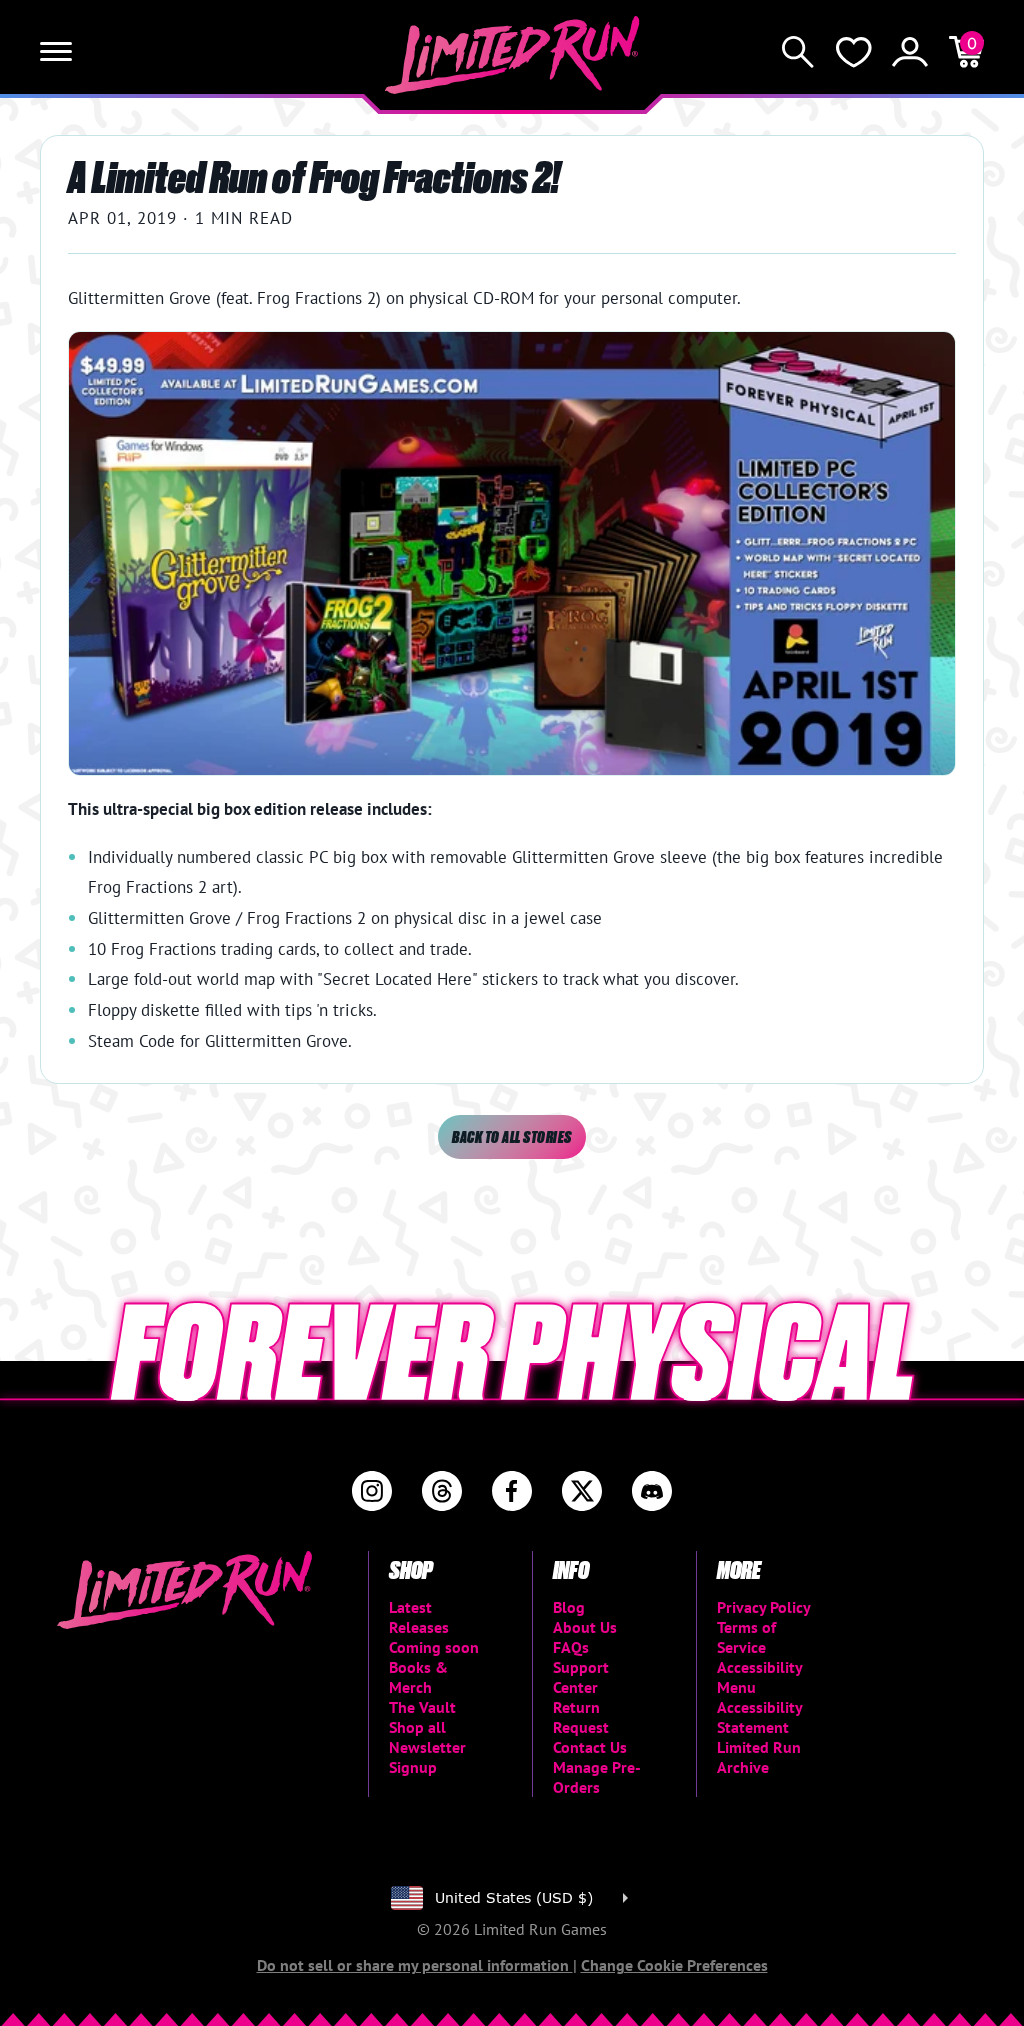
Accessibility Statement (759, 1717)
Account (910, 52)
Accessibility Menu (759, 1677)
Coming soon (434, 1647)
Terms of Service (746, 1637)
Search (798, 52)
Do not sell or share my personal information (415, 1965)
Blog (569, 1607)
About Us (585, 1627)
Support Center (581, 1677)
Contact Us (590, 1747)
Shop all (417, 1727)
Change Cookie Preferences (674, 1965)
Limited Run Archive (759, 1757)
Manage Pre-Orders (597, 1777)
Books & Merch (418, 1677)
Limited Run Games (512, 55)
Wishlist (854, 52)
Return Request (581, 1717)
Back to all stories (511, 1136)
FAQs (571, 1647)
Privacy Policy (764, 1607)
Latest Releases (419, 1617)
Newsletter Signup (427, 1757)
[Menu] (56, 52)
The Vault (422, 1707)
